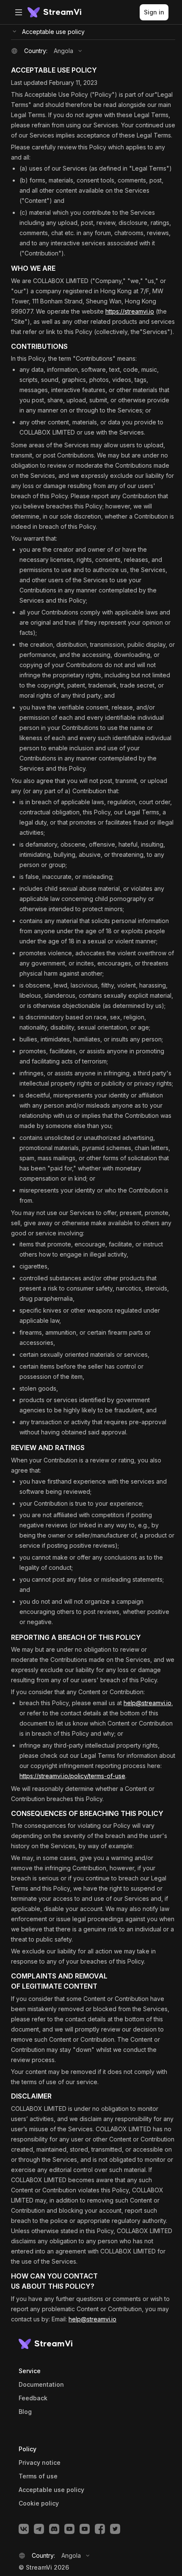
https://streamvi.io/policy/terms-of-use (72, 1776)
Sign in (154, 12)
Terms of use (38, 2476)
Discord (54, 2529)
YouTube (69, 2529)
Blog (25, 2412)
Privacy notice (40, 2463)
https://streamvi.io (130, 311)
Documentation (41, 2385)
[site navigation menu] (19, 12)
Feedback (33, 2398)
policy (39, 2503)
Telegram (39, 2529)
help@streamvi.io (148, 1703)
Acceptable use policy (53, 32)
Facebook (100, 2529)
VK (24, 2529)
